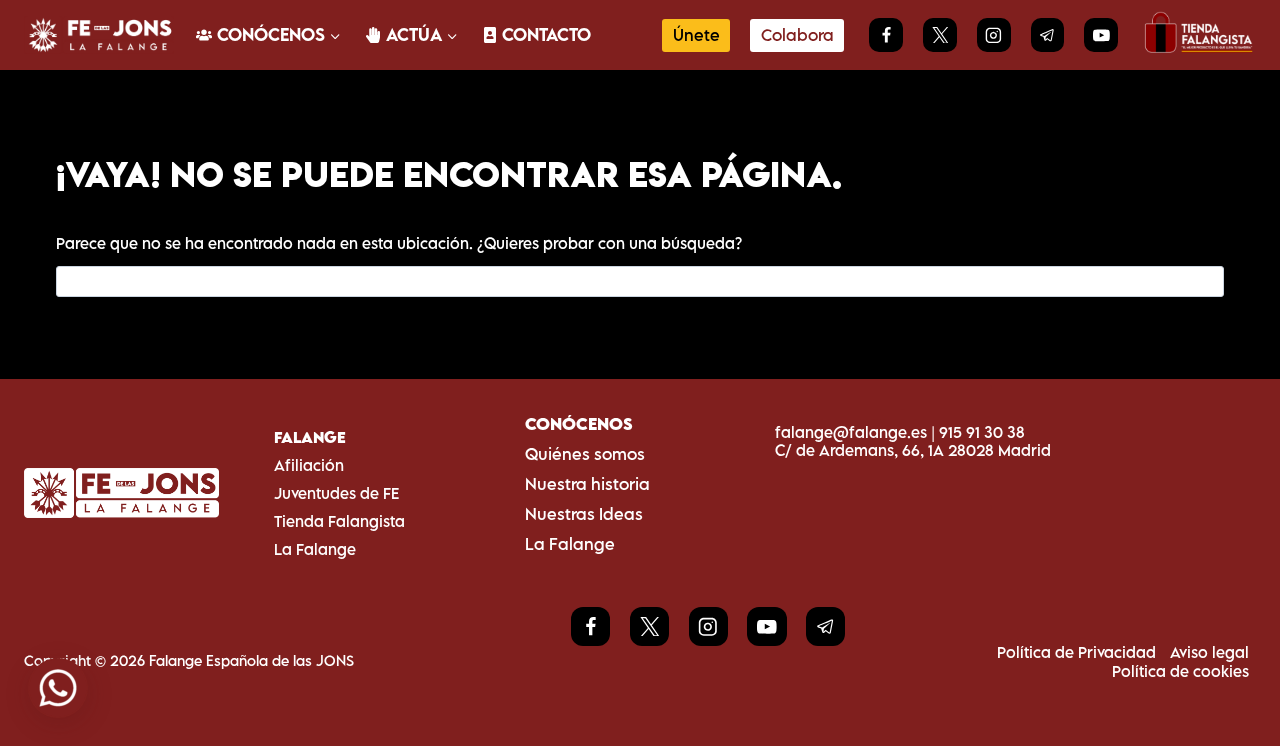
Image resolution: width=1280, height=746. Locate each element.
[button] (58, 688)
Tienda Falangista (339, 521)
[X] (940, 35)
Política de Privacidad (1076, 652)
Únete (696, 35)
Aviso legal (1209, 652)
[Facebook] (886, 35)
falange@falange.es (851, 432)
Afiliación (309, 465)
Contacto (546, 34)
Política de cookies (1180, 671)
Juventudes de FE (336, 493)
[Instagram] (994, 35)
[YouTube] (1101, 35)
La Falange (315, 549)
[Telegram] (1048, 35)
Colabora (797, 35)
